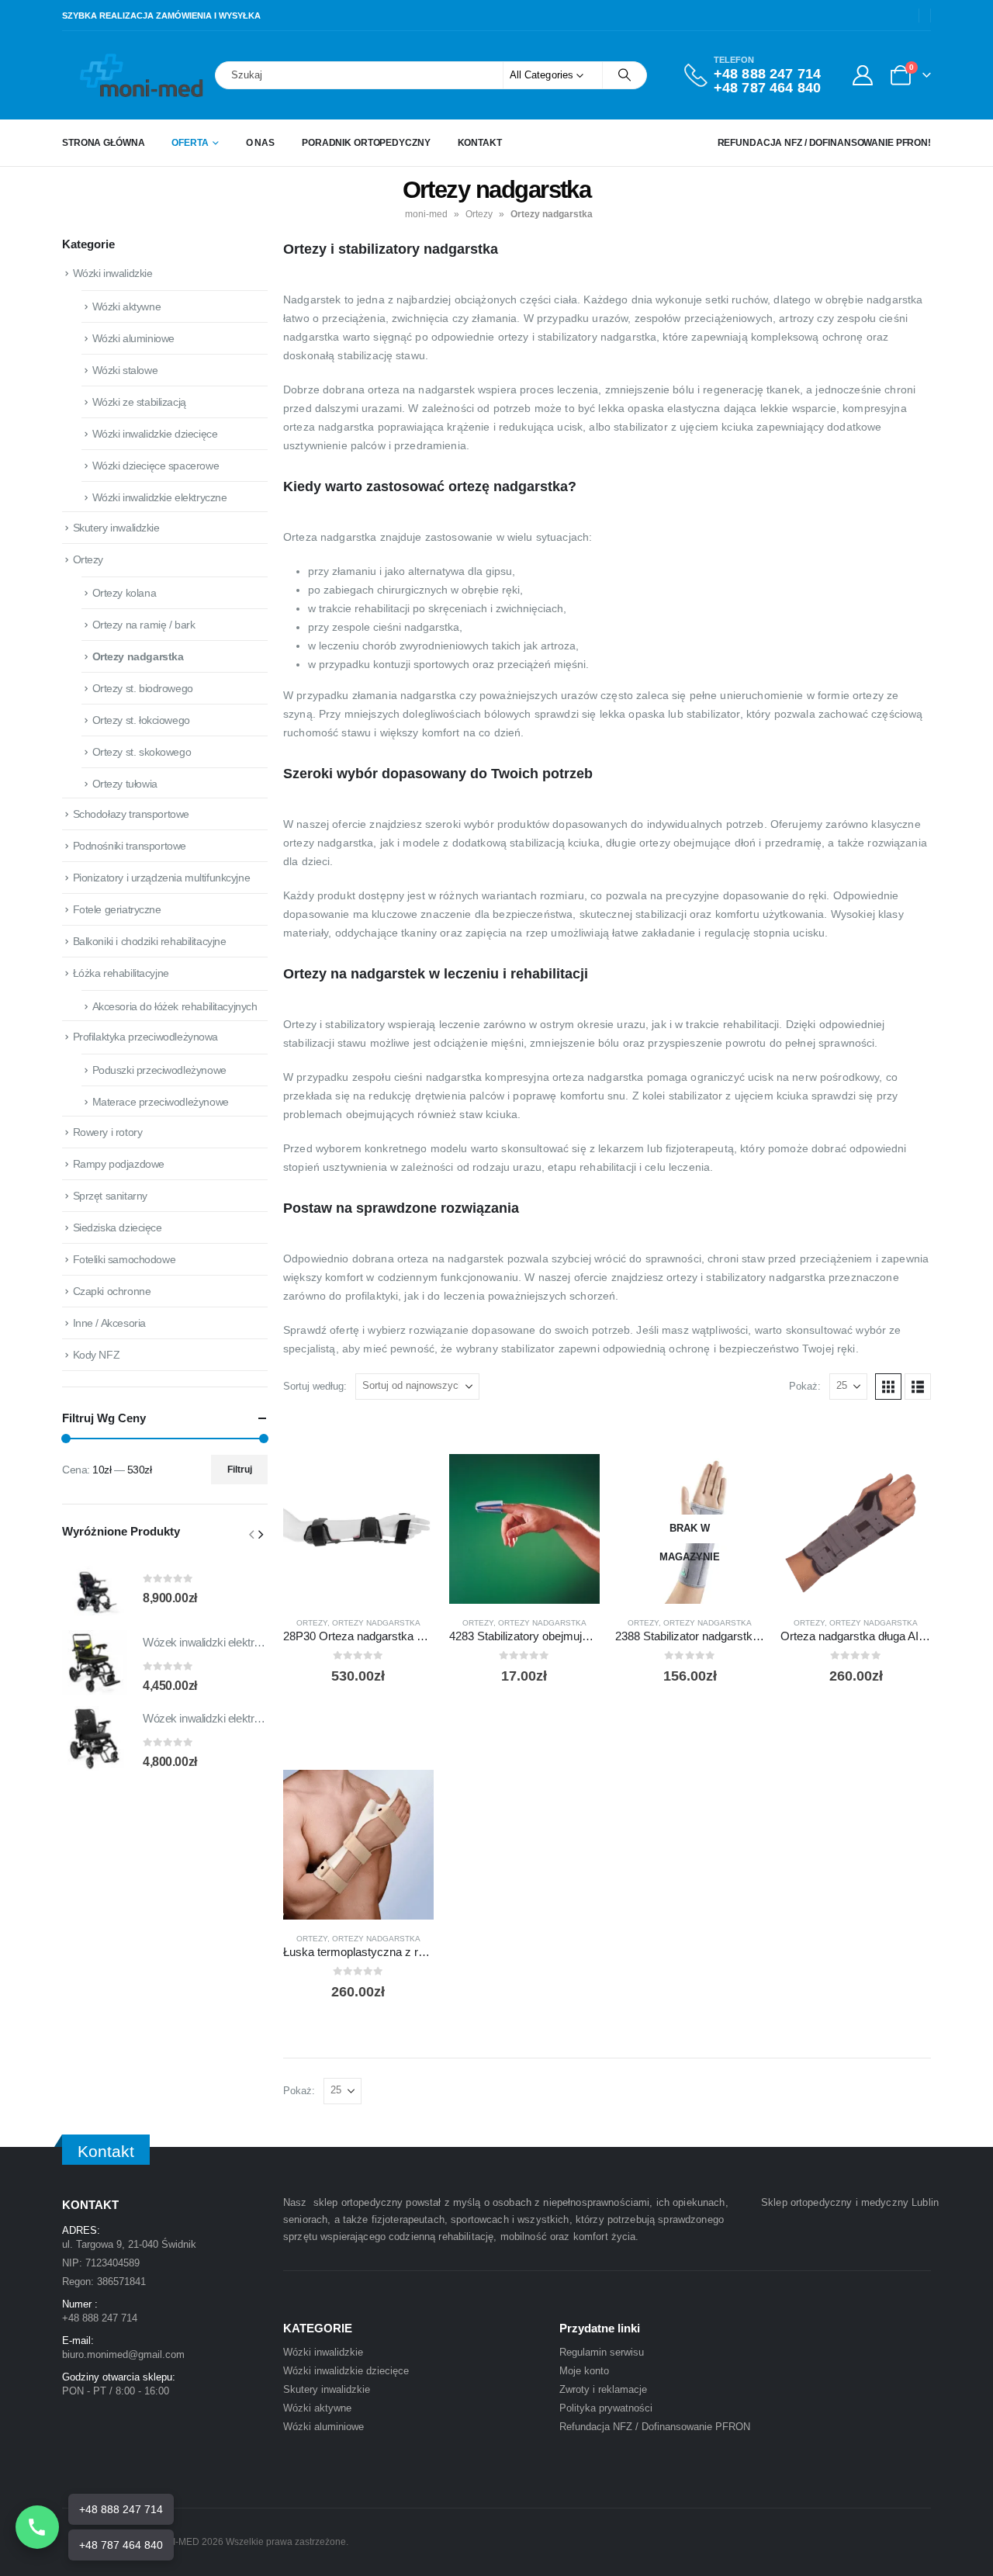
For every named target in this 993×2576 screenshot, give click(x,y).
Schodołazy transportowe (131, 814)
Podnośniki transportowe (130, 846)
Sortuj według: (315, 1386)
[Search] (625, 75)
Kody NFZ (97, 1355)
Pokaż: (805, 1386)
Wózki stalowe (125, 370)
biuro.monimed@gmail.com (123, 2354)
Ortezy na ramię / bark (144, 625)
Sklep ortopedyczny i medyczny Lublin (850, 2202)
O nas (260, 143)
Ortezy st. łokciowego (141, 720)
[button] (888, 1387)
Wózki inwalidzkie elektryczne (160, 497)
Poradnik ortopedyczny (366, 143)
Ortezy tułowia (125, 784)
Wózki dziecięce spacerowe (156, 466)
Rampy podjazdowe (119, 1164)
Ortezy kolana (125, 593)
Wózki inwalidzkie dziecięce (155, 434)
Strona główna (103, 143)
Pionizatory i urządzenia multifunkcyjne (162, 878)
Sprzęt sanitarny (110, 1196)
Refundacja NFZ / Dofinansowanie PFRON (655, 2427)
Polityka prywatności (606, 2408)
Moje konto (584, 2371)
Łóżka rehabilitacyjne (121, 973)
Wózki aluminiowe (133, 338)
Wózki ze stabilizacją (139, 402)
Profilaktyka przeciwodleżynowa (145, 1037)
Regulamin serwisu (602, 2352)
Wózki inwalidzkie (113, 273)
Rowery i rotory (108, 1132)
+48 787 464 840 (767, 88)
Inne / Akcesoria (109, 1323)
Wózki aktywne (127, 306)
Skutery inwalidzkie (116, 528)
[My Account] (862, 75)
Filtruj (240, 1470)
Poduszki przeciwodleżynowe (159, 1070)
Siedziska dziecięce (118, 1227)
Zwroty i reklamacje (603, 2389)
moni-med (426, 214)
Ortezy (479, 214)
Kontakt (480, 143)
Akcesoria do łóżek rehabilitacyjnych (175, 1006)
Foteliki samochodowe (125, 1259)
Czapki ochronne (112, 1291)
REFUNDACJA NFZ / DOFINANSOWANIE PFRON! (824, 143)
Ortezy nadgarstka (376, 1623)
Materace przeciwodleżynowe (161, 1102)
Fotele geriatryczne (117, 909)
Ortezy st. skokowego (142, 752)
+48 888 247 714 (767, 74)
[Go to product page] (358, 1529)
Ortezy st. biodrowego (143, 688)
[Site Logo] (105, 75)
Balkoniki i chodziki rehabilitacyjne (150, 941)
